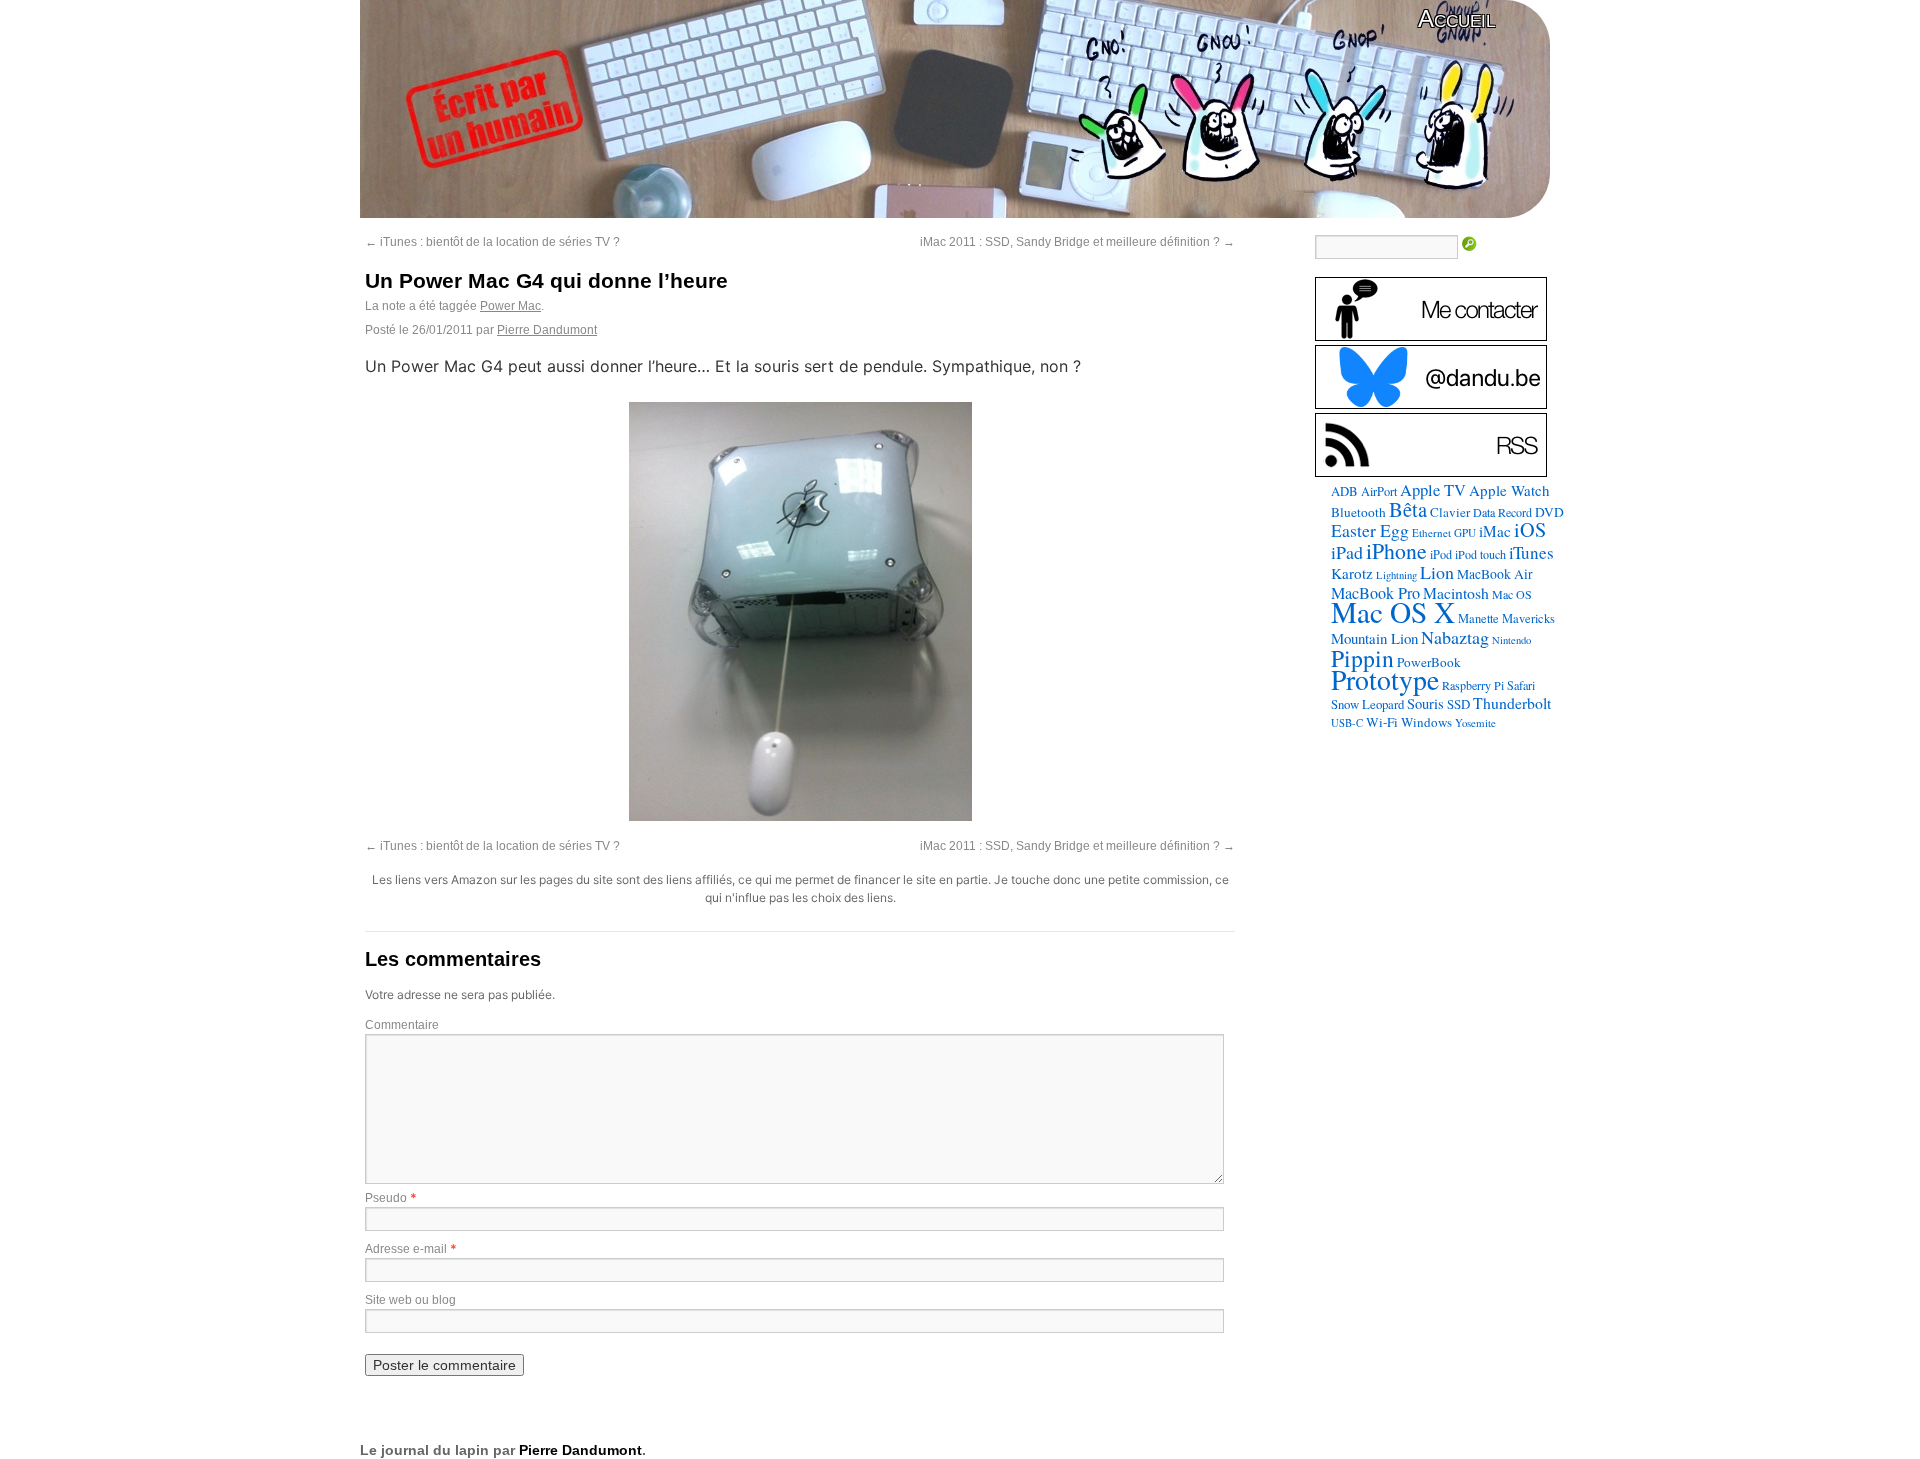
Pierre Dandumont (547, 330)
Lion (1437, 572)
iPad (1347, 552)
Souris (1425, 703)
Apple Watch (1509, 490)
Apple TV (1433, 490)
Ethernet (1431, 532)
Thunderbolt (1512, 702)
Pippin (1362, 658)
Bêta (1408, 509)
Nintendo (1511, 640)
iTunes (1531, 552)
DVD (1549, 512)
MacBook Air (1495, 574)
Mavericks (1528, 618)
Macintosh (1456, 592)
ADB (1344, 491)
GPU (1465, 532)
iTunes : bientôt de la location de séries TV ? (492, 242)
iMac (1495, 531)
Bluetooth (1358, 512)
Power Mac (510, 306)
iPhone (1396, 550)
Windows (1426, 722)
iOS (1530, 529)
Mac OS (1512, 594)
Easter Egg (1370, 530)
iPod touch (1480, 554)
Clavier (1450, 512)
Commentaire (402, 1025)
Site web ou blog (410, 1300)
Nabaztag (1455, 637)
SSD (1458, 704)
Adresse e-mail (406, 1249)
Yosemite (1475, 722)
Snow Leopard (1367, 704)
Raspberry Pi (1473, 685)
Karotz (1352, 573)
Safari (1521, 685)
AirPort (1379, 491)
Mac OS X (1393, 611)
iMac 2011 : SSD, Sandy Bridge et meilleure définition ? (1077, 242)
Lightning (1396, 575)
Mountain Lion (1374, 638)
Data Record (1502, 512)
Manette (1478, 618)
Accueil (1456, 18)
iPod (1441, 554)
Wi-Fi (1382, 722)
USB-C (1347, 723)
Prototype (1385, 679)
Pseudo (386, 1198)
